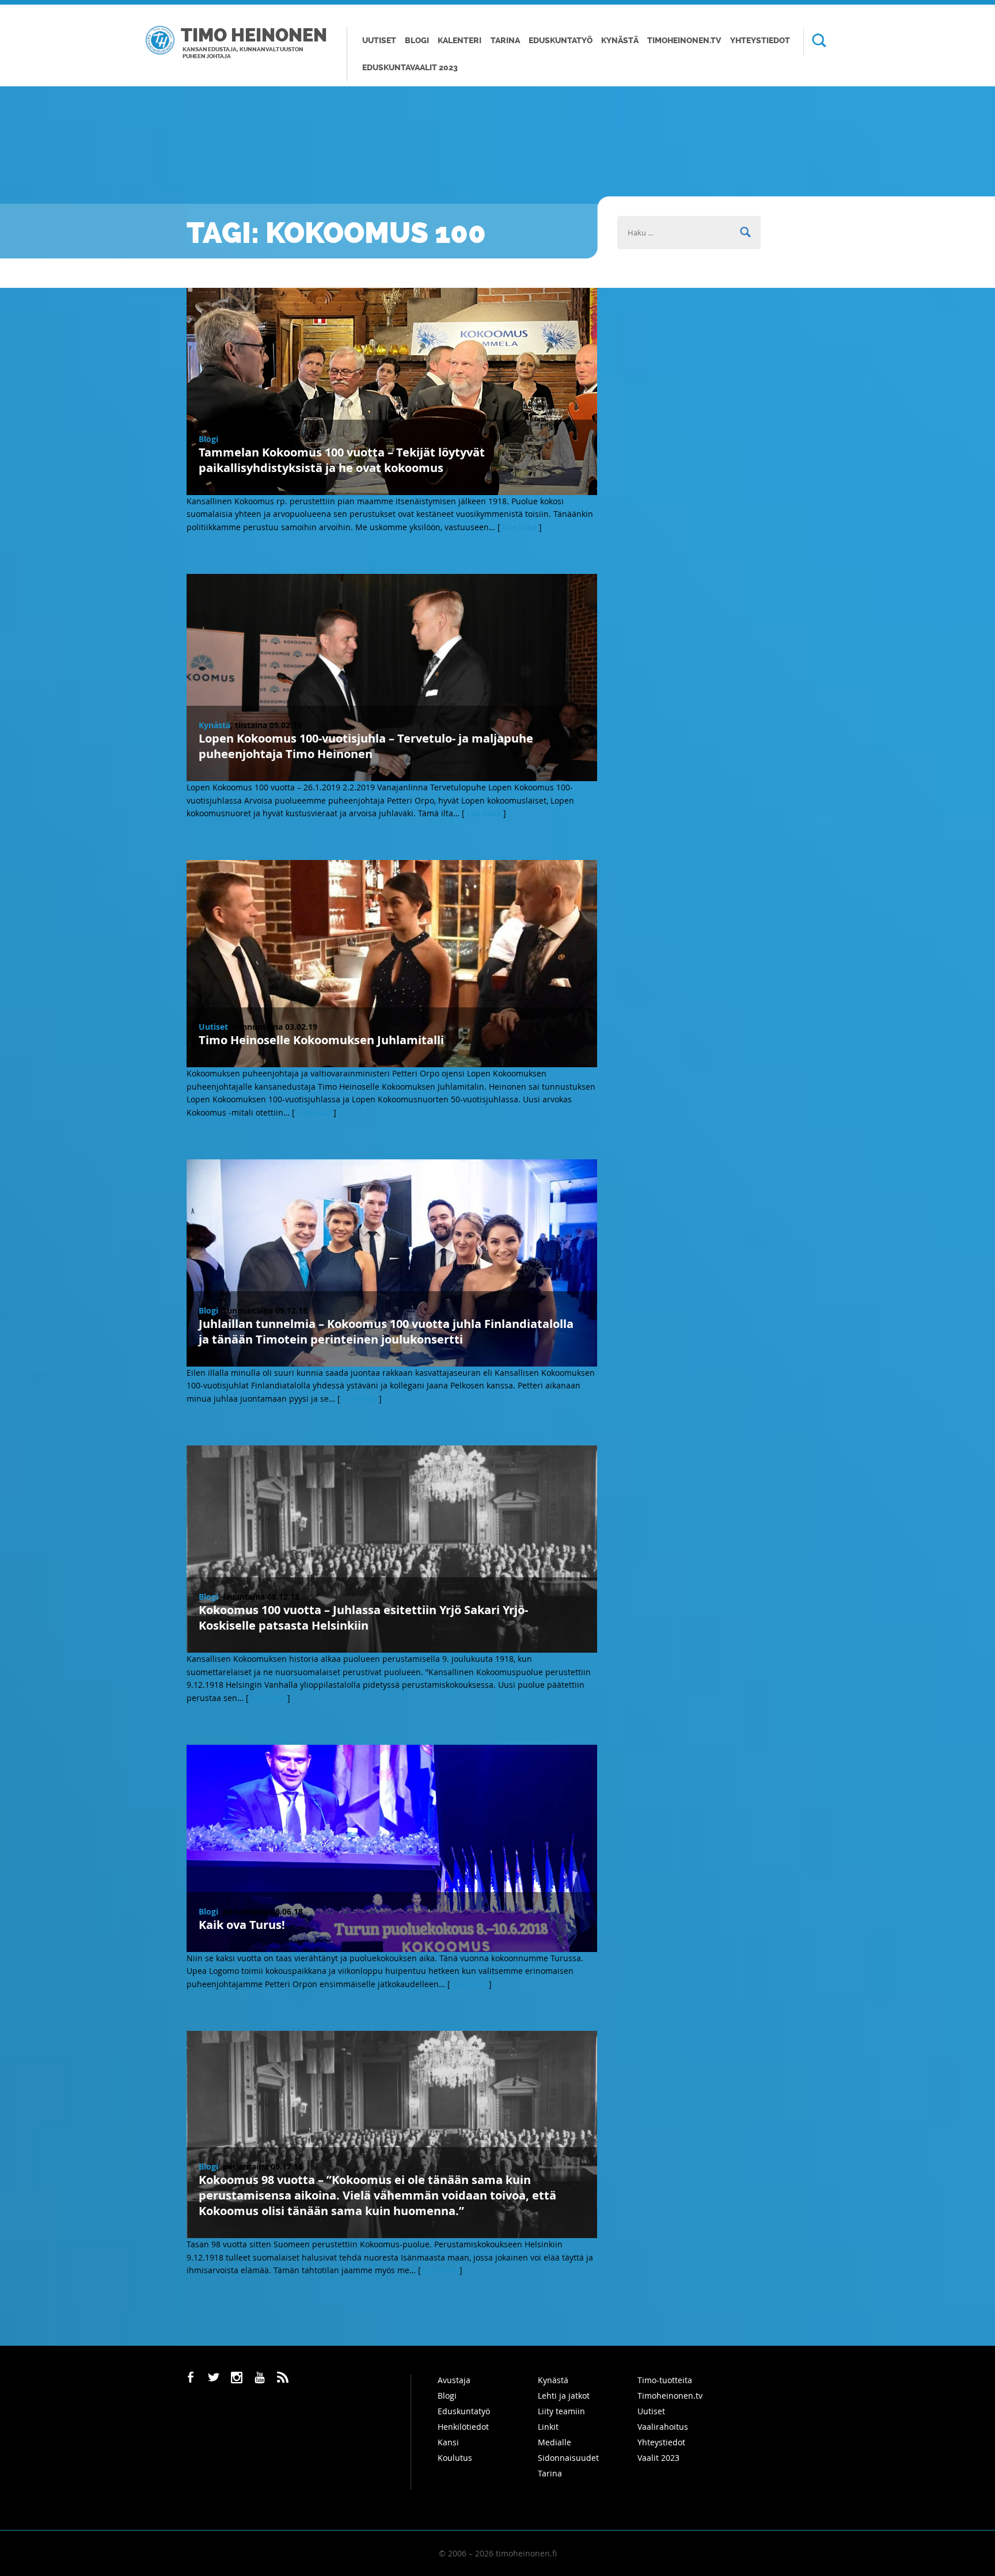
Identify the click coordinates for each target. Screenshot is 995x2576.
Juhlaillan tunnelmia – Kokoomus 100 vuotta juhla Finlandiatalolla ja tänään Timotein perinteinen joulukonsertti (386, 1331)
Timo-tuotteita (665, 2380)
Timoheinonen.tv (684, 41)
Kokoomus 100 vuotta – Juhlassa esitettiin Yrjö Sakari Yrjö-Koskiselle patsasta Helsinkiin (363, 1618)
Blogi (417, 41)
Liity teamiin (561, 2411)
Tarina (505, 41)
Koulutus (455, 2458)
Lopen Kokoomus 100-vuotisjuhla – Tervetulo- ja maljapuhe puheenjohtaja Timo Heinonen (366, 746)
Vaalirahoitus (663, 2427)
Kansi (448, 2442)
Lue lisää (520, 527)
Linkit (548, 2427)
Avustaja (454, 2380)
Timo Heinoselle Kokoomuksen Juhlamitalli (321, 1040)
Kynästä (620, 41)
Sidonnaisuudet (568, 2458)
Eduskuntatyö (561, 41)
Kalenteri (459, 41)
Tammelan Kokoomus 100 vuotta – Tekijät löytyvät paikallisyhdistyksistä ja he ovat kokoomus (342, 460)
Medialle (555, 2442)
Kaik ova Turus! (242, 1925)
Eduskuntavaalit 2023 (410, 68)
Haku (815, 41)
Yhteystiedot (760, 41)
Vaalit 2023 (658, 2458)
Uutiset (379, 41)
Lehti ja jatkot (564, 2396)
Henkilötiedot (463, 2427)
